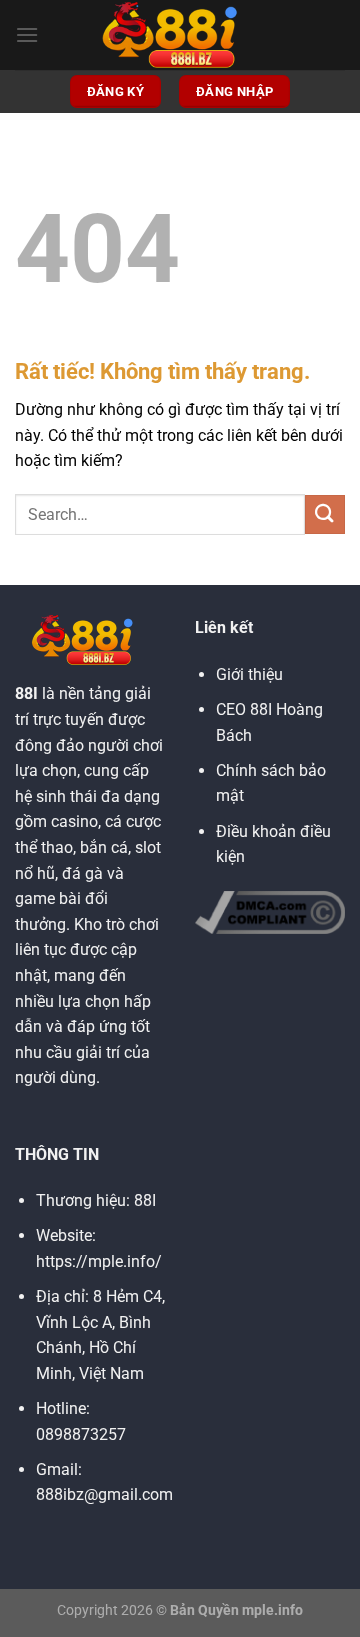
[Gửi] (325, 514)
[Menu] (27, 34)
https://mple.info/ (99, 1261)
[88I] (180, 35)
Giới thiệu (249, 674)
